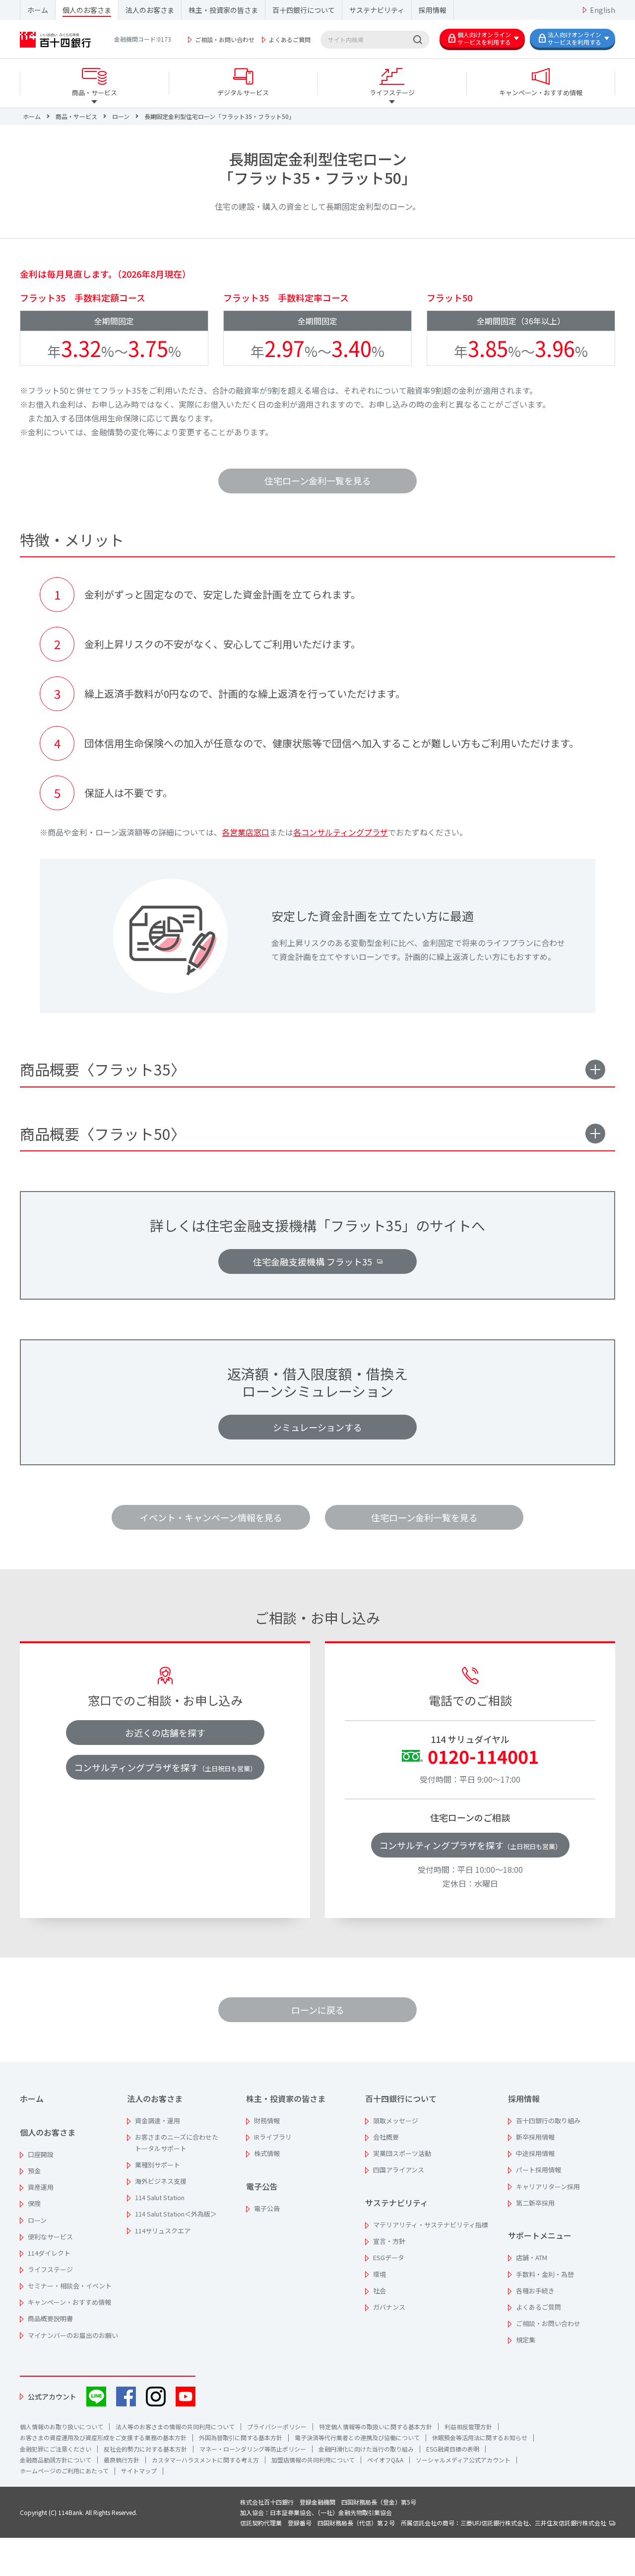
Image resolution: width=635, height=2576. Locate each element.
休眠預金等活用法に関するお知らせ (480, 2437)
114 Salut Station (160, 2197)
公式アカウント (52, 2396)
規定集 (526, 2340)
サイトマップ (139, 2471)
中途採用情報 (535, 2153)
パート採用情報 (539, 2170)
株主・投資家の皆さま (223, 10)
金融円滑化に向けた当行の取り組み (366, 2449)
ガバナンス (389, 2307)
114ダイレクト (49, 2253)
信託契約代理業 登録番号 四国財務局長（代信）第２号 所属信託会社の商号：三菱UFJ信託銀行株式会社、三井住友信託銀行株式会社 (425, 2523)
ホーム (38, 10)
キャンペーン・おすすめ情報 (69, 2302)
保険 (34, 2203)
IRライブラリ (273, 2137)
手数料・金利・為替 (545, 2274)
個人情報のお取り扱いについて (62, 2426)
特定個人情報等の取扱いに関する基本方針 (376, 2426)
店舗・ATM (532, 2257)
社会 (380, 2291)
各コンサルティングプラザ (341, 832)
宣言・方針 (389, 2241)
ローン (37, 2220)
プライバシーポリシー (277, 2426)
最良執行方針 (122, 2460)
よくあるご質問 (290, 39)
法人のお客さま (150, 10)
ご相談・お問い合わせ (225, 39)
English (603, 10)
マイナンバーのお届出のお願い (73, 2335)
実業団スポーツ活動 (402, 2153)
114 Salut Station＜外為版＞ (176, 2214)
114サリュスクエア (163, 2231)
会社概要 (386, 2137)
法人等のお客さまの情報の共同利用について (175, 2426)
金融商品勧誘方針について (56, 2460)
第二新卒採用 (535, 2203)
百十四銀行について (304, 10)
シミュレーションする (317, 1427)
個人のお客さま (87, 10)
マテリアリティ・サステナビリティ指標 (431, 2225)
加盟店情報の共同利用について (313, 2460)
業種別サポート (158, 2165)
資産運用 (41, 2187)
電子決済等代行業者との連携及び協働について (357, 2437)
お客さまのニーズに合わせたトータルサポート (177, 2143)
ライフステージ (50, 2269)
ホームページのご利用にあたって (64, 2471)
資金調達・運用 (158, 2121)
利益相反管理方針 (468, 2426)
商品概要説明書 (50, 2318)
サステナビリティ (377, 10)
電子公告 (262, 2186)
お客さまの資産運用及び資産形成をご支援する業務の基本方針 (103, 2437)
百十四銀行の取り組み (548, 2121)
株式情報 (267, 2153)
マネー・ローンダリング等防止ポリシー (253, 2449)
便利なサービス (50, 2237)
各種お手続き (535, 2291)
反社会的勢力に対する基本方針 (145, 2449)
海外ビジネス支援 (161, 2181)
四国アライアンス (399, 2170)
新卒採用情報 (535, 2137)
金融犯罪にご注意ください (56, 2449)
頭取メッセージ (396, 2121)
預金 (34, 2171)
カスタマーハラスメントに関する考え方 (205, 2460)
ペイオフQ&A (385, 2460)
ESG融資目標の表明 (453, 2449)
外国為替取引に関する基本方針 (241, 2437)
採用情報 (433, 10)
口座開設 (41, 2154)
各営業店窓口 (246, 832)
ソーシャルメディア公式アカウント (463, 2460)
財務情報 (267, 2121)
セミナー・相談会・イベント (70, 2286)
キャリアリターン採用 (548, 2187)
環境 (380, 2274)
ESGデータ (389, 2257)
